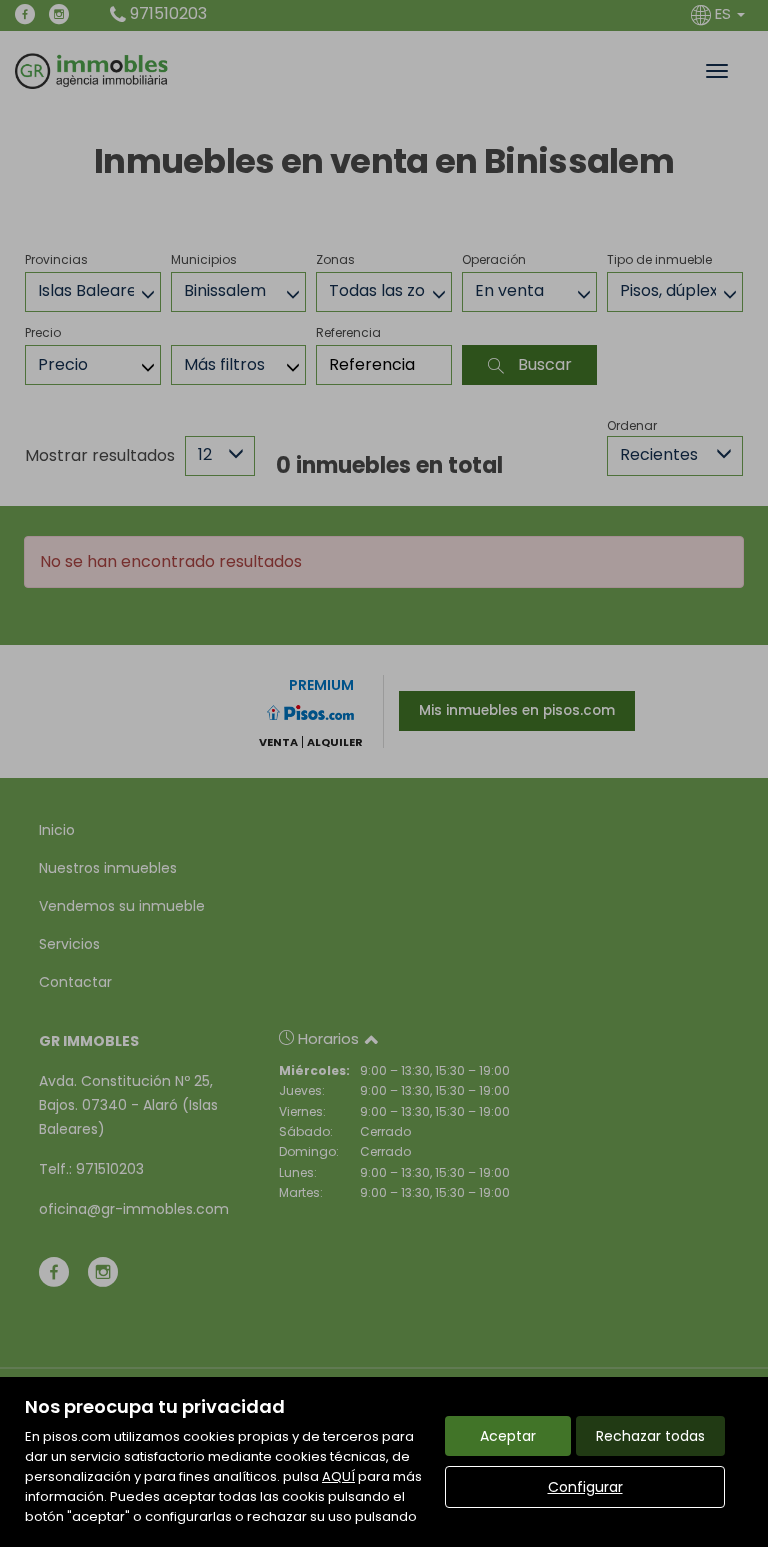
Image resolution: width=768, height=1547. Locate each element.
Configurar (585, 1487)
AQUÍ (338, 1476)
